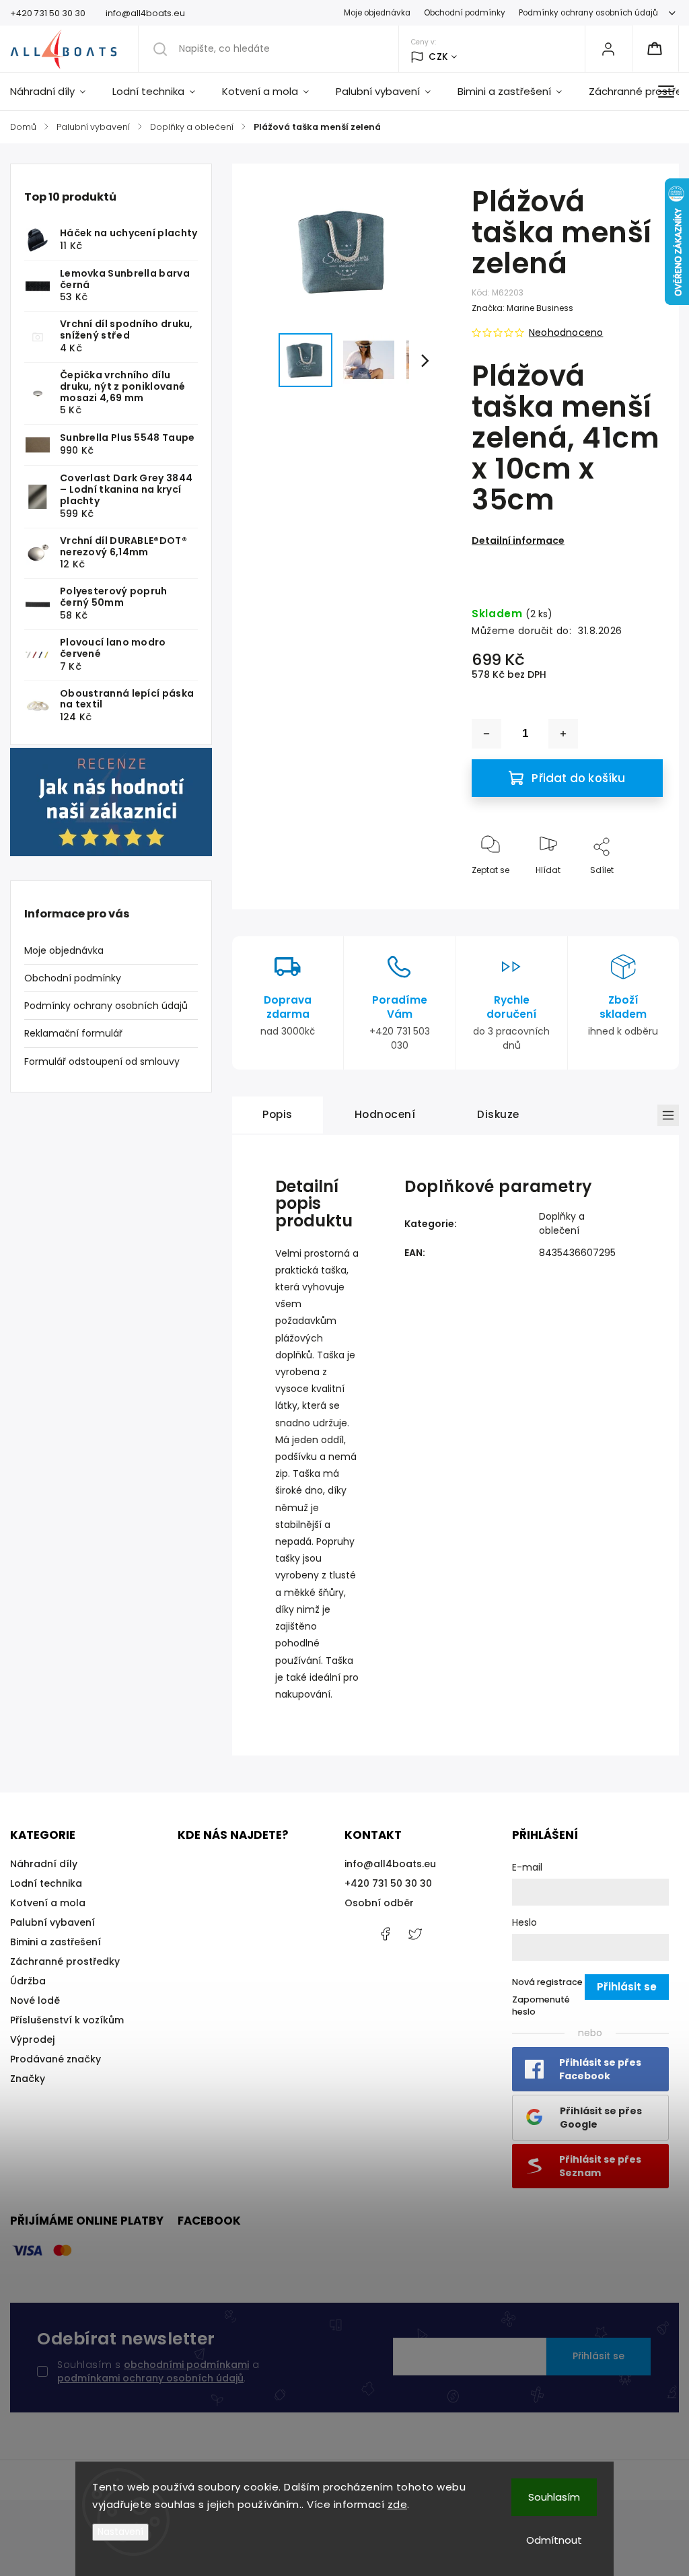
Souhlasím (554, 2497)
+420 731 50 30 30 (388, 1883)
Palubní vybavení (52, 1922)
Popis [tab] (278, 1114)
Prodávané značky (56, 2059)
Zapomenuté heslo (541, 2006)
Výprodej (32, 2040)
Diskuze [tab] (498, 1114)
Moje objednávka (377, 13)
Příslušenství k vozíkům (67, 2020)
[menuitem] (55, 92)
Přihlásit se (599, 2356)
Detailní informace (518, 541)
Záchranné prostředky (65, 1961)
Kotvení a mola (48, 1903)
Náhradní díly (44, 1864)
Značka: (522, 308)
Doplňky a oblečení (562, 1223)
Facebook (385, 1934)
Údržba (28, 1981)
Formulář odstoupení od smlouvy (102, 1061)
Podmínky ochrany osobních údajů (588, 13)
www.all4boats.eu (415, 1934)
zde (398, 2504)
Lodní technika (46, 1883)
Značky (28, 2079)
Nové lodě (35, 2000)
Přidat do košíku (578, 778)
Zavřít (639, 892)
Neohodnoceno (566, 333)
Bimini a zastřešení (56, 1942)
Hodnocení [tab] (385, 1114)
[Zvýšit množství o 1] (563, 734)
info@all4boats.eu (390, 1864)
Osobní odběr (379, 1903)
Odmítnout (554, 2540)
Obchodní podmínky (465, 13)
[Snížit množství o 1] (486, 734)
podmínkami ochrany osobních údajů (150, 2378)
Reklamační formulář (73, 1033)
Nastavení (120, 2532)
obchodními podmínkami (186, 2365)
